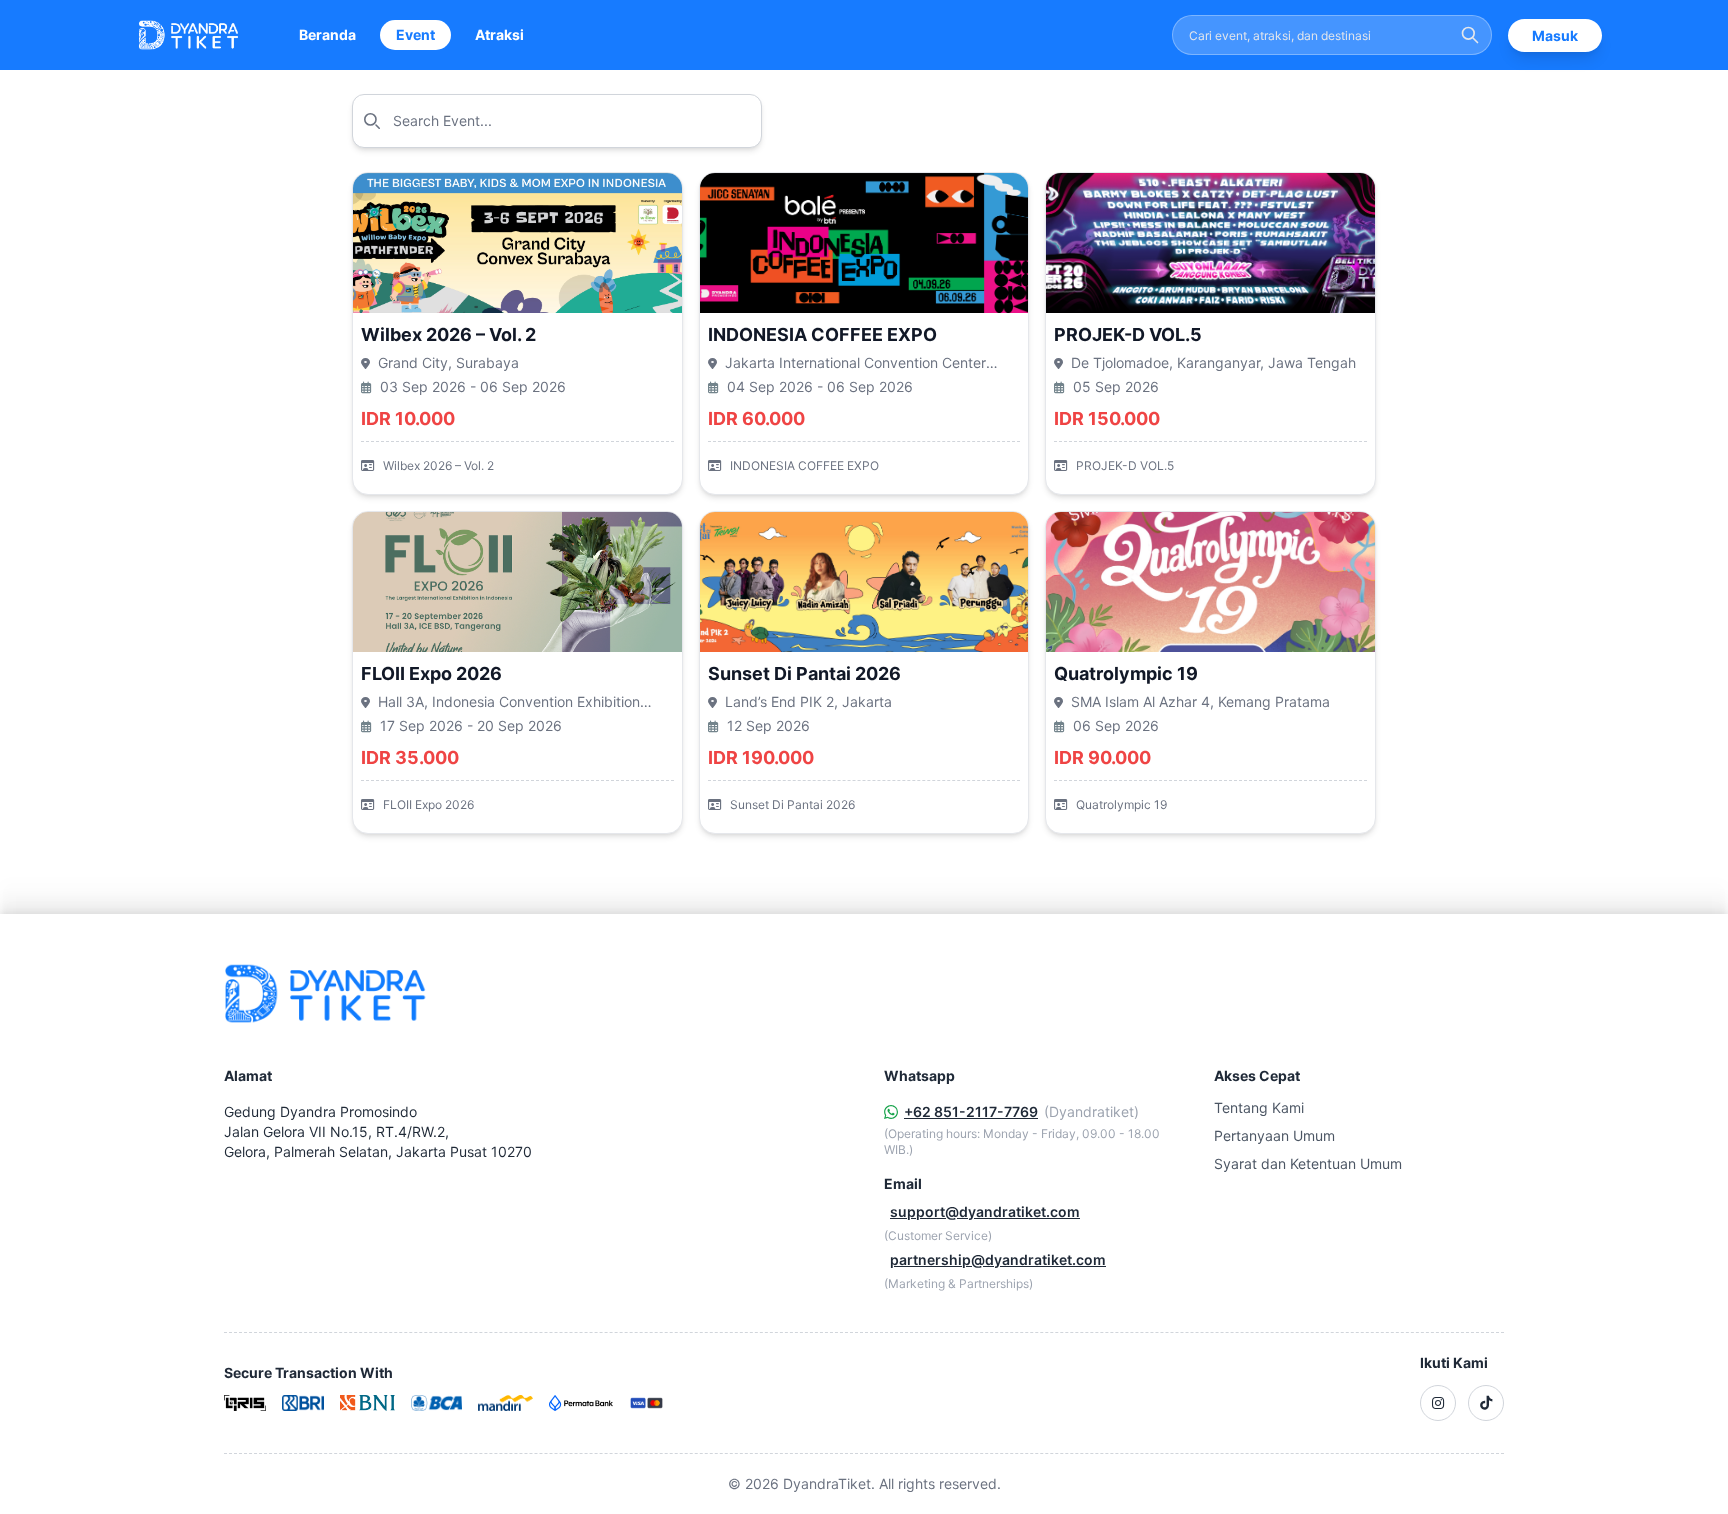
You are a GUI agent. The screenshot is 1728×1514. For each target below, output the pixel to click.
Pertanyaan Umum (1274, 1135)
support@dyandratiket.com (985, 1211)
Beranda (327, 34)
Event (415, 34)
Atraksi (499, 34)
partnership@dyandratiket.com (998, 1259)
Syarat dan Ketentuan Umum (1308, 1163)
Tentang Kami (1259, 1107)
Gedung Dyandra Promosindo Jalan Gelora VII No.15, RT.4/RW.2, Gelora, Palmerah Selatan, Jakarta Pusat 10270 (378, 1131)
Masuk (1555, 35)
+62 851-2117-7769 (971, 1111)
